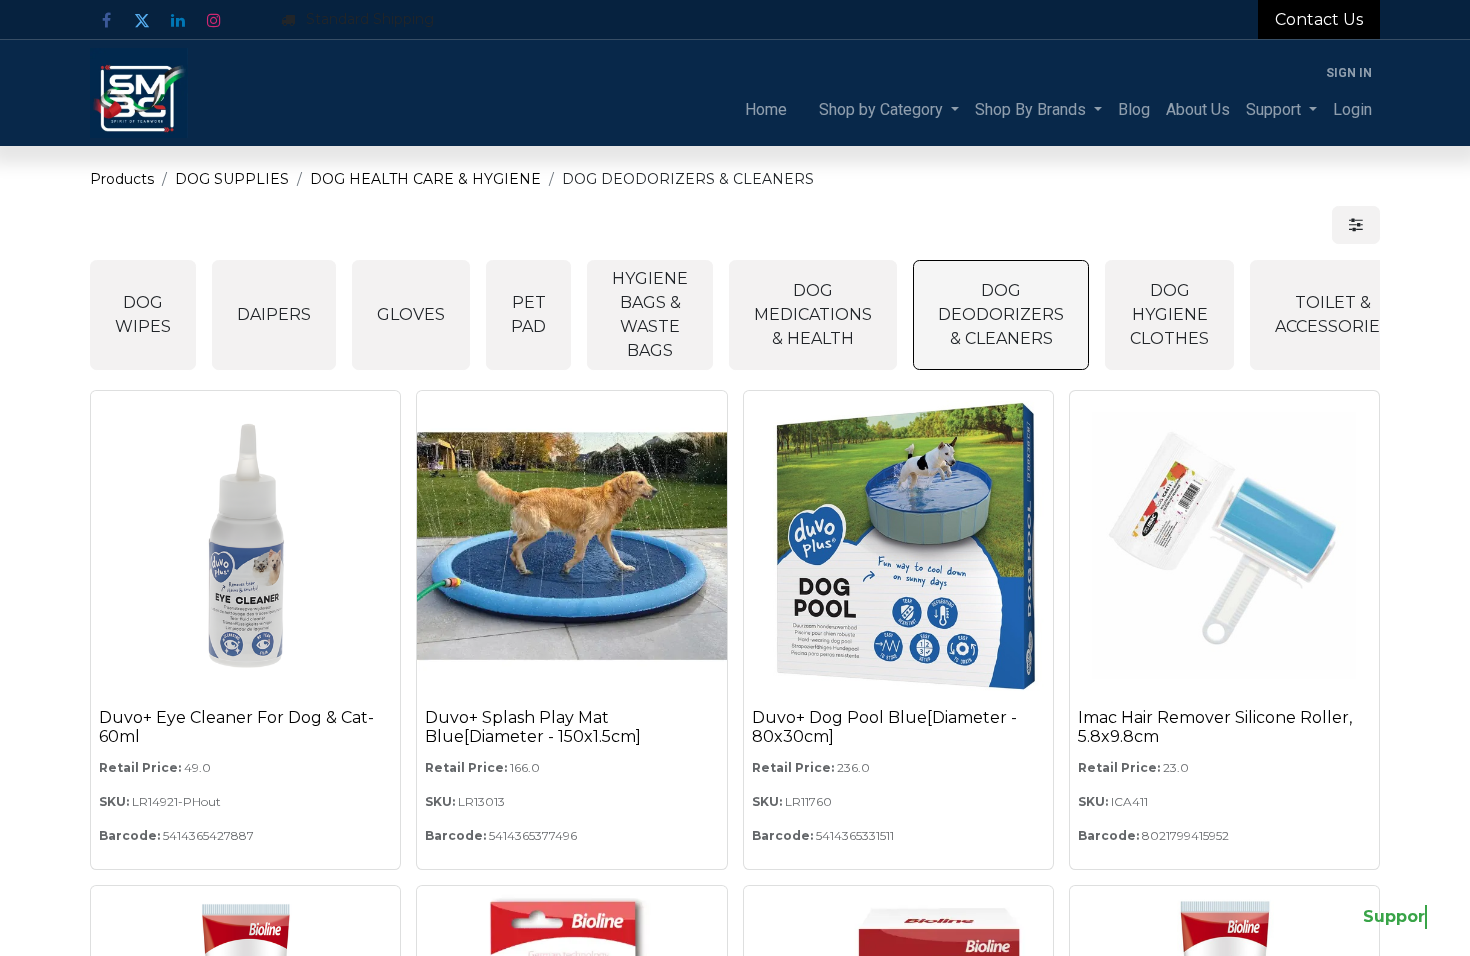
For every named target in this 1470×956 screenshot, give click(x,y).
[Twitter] (142, 20)
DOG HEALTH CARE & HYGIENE (425, 179)
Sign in (1349, 73)
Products (122, 179)
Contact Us (1319, 19)
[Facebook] (106, 20)
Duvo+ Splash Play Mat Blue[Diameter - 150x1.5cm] (533, 727)
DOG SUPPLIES (232, 179)
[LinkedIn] (178, 20)
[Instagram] (214, 20)
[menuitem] (766, 110)
